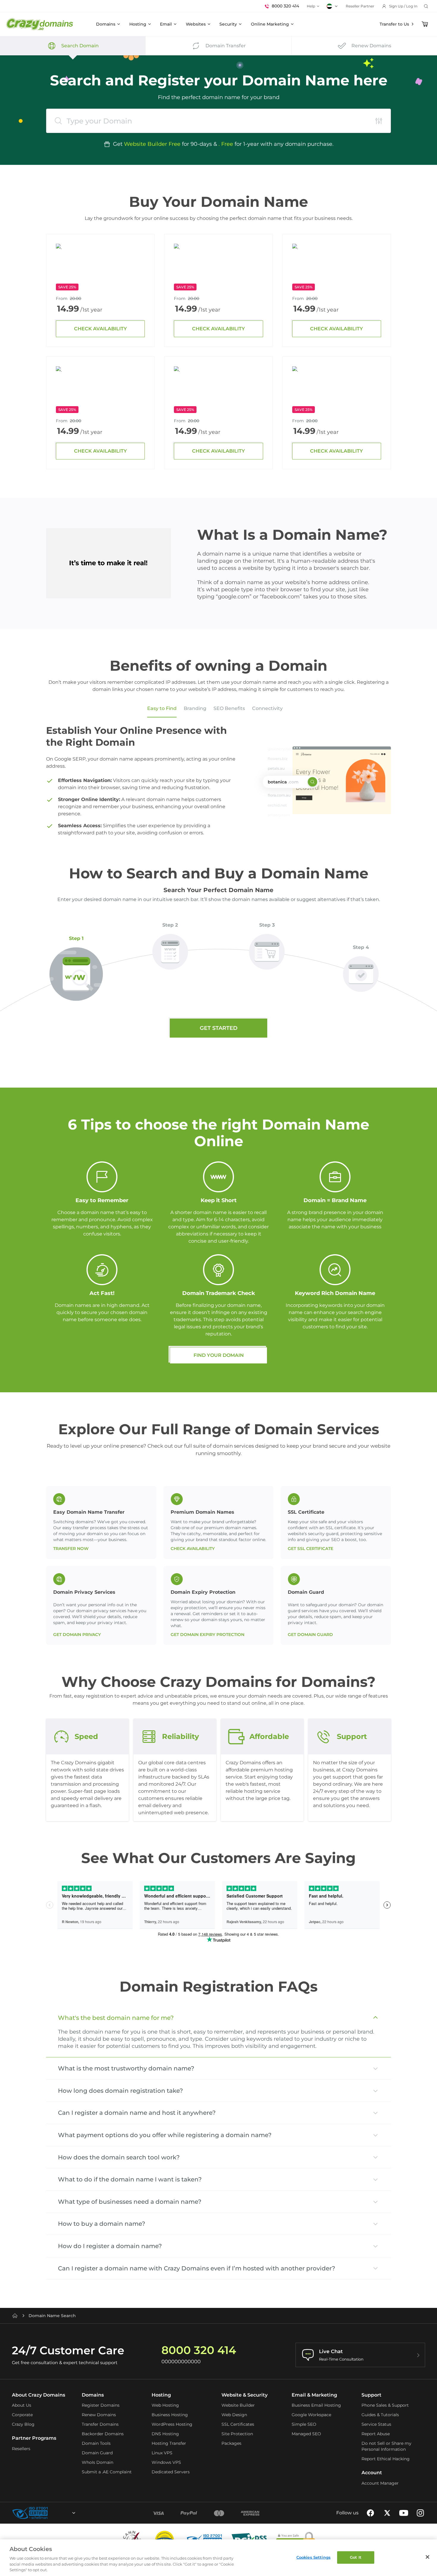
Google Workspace (311, 2415)
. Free (226, 144)
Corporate (22, 2415)
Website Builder (238, 2405)
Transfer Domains (100, 2424)
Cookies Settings (313, 2557)
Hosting (138, 24)
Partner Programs (34, 2438)
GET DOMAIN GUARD (310, 1635)
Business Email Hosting (316, 2405)
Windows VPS (166, 2462)
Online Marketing (270, 24)
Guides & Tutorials (380, 2415)
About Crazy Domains (38, 2395)
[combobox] (58, 2513)
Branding (195, 708)
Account (372, 2473)
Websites (196, 24)
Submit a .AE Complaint (107, 2472)
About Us (22, 2405)
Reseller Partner (360, 6)
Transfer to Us (394, 24)
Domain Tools (96, 2443)
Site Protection (237, 2434)
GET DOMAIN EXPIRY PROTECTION (208, 1635)
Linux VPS (162, 2453)
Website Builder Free (152, 144)
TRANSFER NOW (71, 1549)
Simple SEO (304, 2424)
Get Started (219, 1028)
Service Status (376, 2424)
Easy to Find (162, 708)
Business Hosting (170, 2415)
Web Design (234, 2415)
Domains (106, 24)
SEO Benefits (229, 708)
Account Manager (380, 2483)
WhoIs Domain (98, 2462)
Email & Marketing (314, 2395)
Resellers (21, 2449)
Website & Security (245, 2395)
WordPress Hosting (172, 2424)
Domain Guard (97, 2453)
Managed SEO (306, 2434)
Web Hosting (165, 2405)
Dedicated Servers (171, 2472)
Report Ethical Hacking (386, 2459)
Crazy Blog (23, 2424)
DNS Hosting (165, 2434)
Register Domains (101, 2405)
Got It (356, 2557)
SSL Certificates (238, 2424)
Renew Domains (99, 2415)
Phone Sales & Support (385, 2405)
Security (228, 24)
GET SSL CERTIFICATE (311, 1549)
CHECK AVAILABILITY (100, 329)
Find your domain (219, 1355)
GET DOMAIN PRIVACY (77, 1635)
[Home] (15, 2316)
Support (371, 2395)
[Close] (427, 2557)
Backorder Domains (103, 2434)
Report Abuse (376, 2434)
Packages (231, 2443)
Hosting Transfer (169, 2443)
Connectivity (267, 708)
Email (166, 24)
